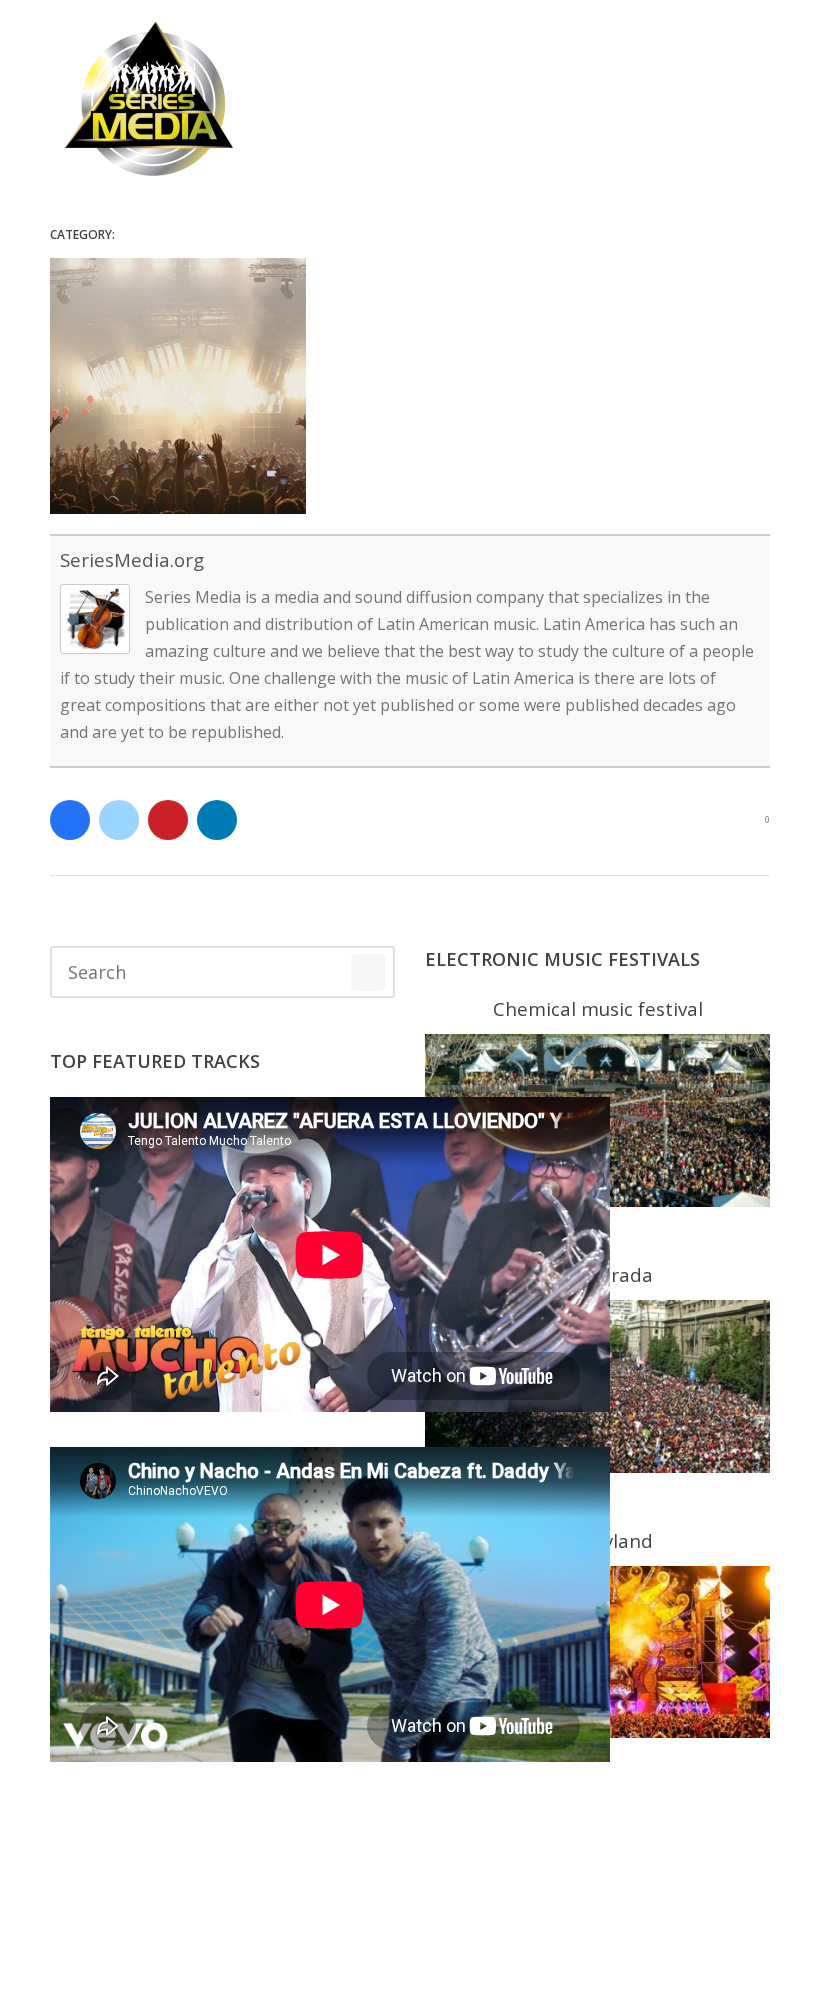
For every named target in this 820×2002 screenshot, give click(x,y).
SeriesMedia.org (132, 559)
